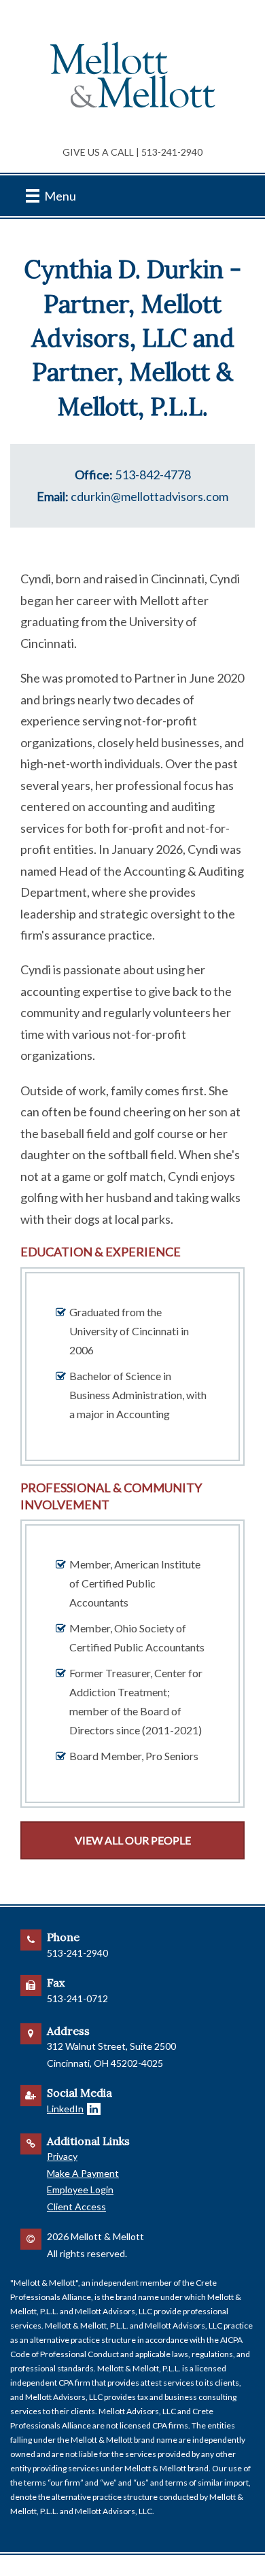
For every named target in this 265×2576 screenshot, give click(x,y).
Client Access (76, 2206)
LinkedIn (65, 2109)
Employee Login (80, 2189)
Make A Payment (83, 2173)
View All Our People (133, 1840)
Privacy (62, 2156)
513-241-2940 (172, 152)
